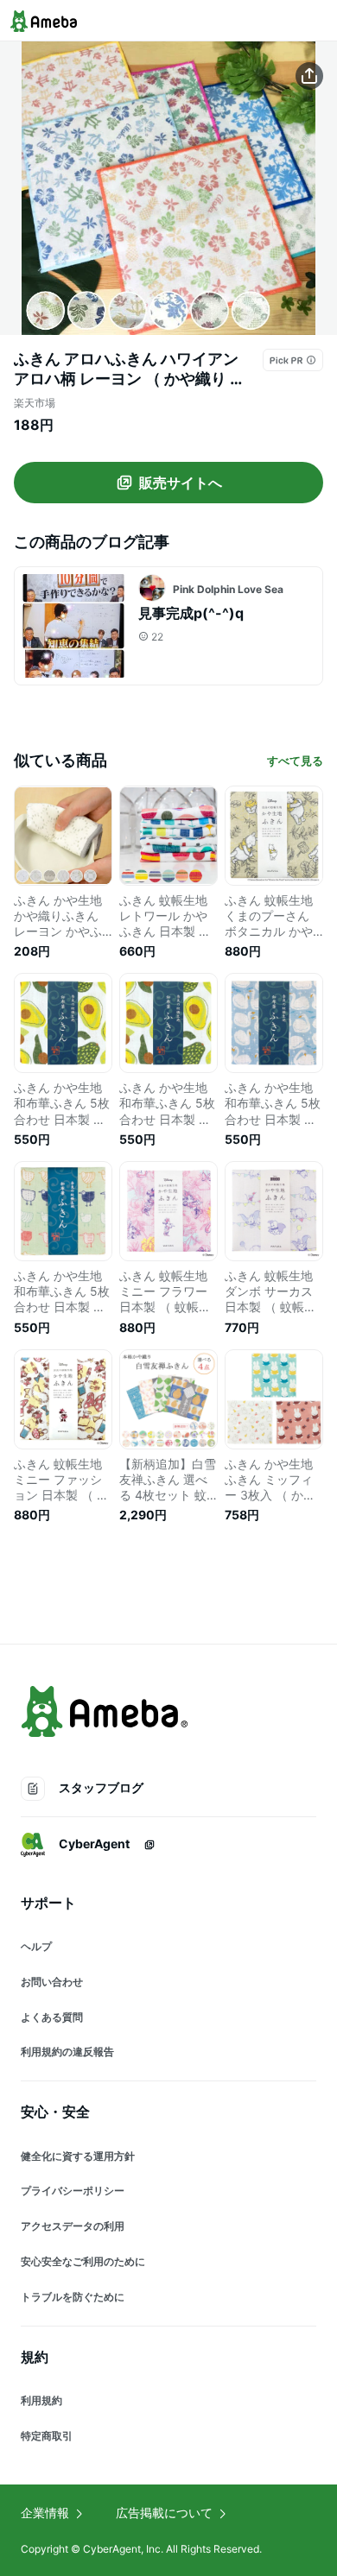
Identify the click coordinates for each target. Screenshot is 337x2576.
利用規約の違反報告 (67, 2052)
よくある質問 (52, 2017)
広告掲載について (164, 2513)
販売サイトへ (181, 483)
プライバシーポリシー (73, 2191)
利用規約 (41, 2400)
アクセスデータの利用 (73, 2226)
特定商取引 (47, 2436)
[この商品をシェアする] (309, 76)
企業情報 (45, 2513)
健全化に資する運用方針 (78, 2156)
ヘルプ (36, 1946)
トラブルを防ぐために (73, 2297)
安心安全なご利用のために (83, 2261)
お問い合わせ (52, 1982)
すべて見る (295, 761)
